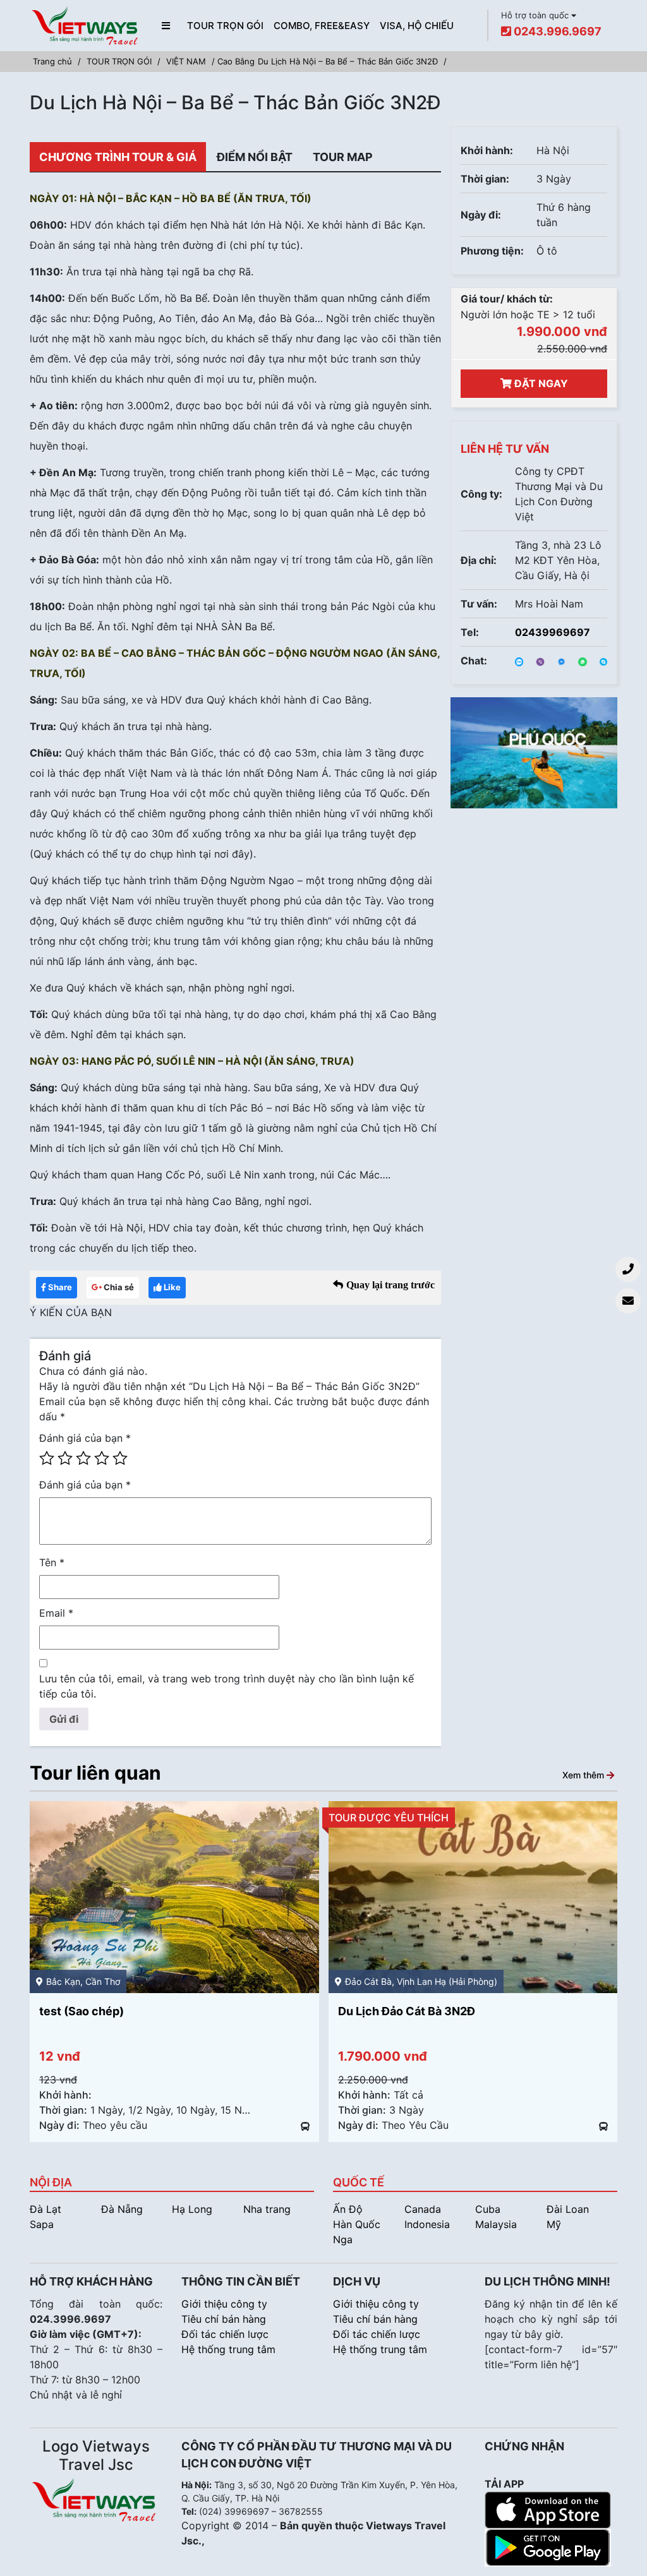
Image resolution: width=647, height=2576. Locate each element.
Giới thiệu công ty (224, 2304)
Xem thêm (584, 1774)
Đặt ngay (540, 383)
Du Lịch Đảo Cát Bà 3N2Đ (108, 2011)
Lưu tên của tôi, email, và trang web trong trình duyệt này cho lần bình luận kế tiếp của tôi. (227, 1686)
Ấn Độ (348, 2209)
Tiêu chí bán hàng (224, 2319)
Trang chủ (52, 61)
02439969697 (553, 632)
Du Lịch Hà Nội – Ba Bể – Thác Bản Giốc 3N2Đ (348, 61)
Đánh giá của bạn (85, 1438)
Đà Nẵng (122, 2209)
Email (56, 1613)
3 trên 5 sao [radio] (83, 1458)
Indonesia (427, 2224)
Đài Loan (568, 2209)
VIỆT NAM (186, 61)
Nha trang (267, 2209)
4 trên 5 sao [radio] (102, 1458)
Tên (52, 1562)
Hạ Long (192, 2209)
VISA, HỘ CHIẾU (417, 26)
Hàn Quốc (357, 2224)
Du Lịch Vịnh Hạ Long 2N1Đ (412, 2011)
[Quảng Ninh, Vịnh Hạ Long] (473, 1896)
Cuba (488, 2209)
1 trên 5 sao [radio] (47, 1458)
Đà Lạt (45, 2209)
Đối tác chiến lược (225, 2334)
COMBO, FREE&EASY (322, 26)
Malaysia (496, 2224)
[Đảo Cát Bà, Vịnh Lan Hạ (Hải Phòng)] (174, 1896)
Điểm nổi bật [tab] (255, 157)
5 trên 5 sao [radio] (120, 1458)
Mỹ (554, 2224)
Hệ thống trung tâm (228, 2349)
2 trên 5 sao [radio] (65, 1458)
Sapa (42, 2224)
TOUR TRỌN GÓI (225, 26)
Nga (343, 2239)
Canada (423, 2209)
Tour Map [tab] (343, 157)
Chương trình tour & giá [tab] (118, 157)
